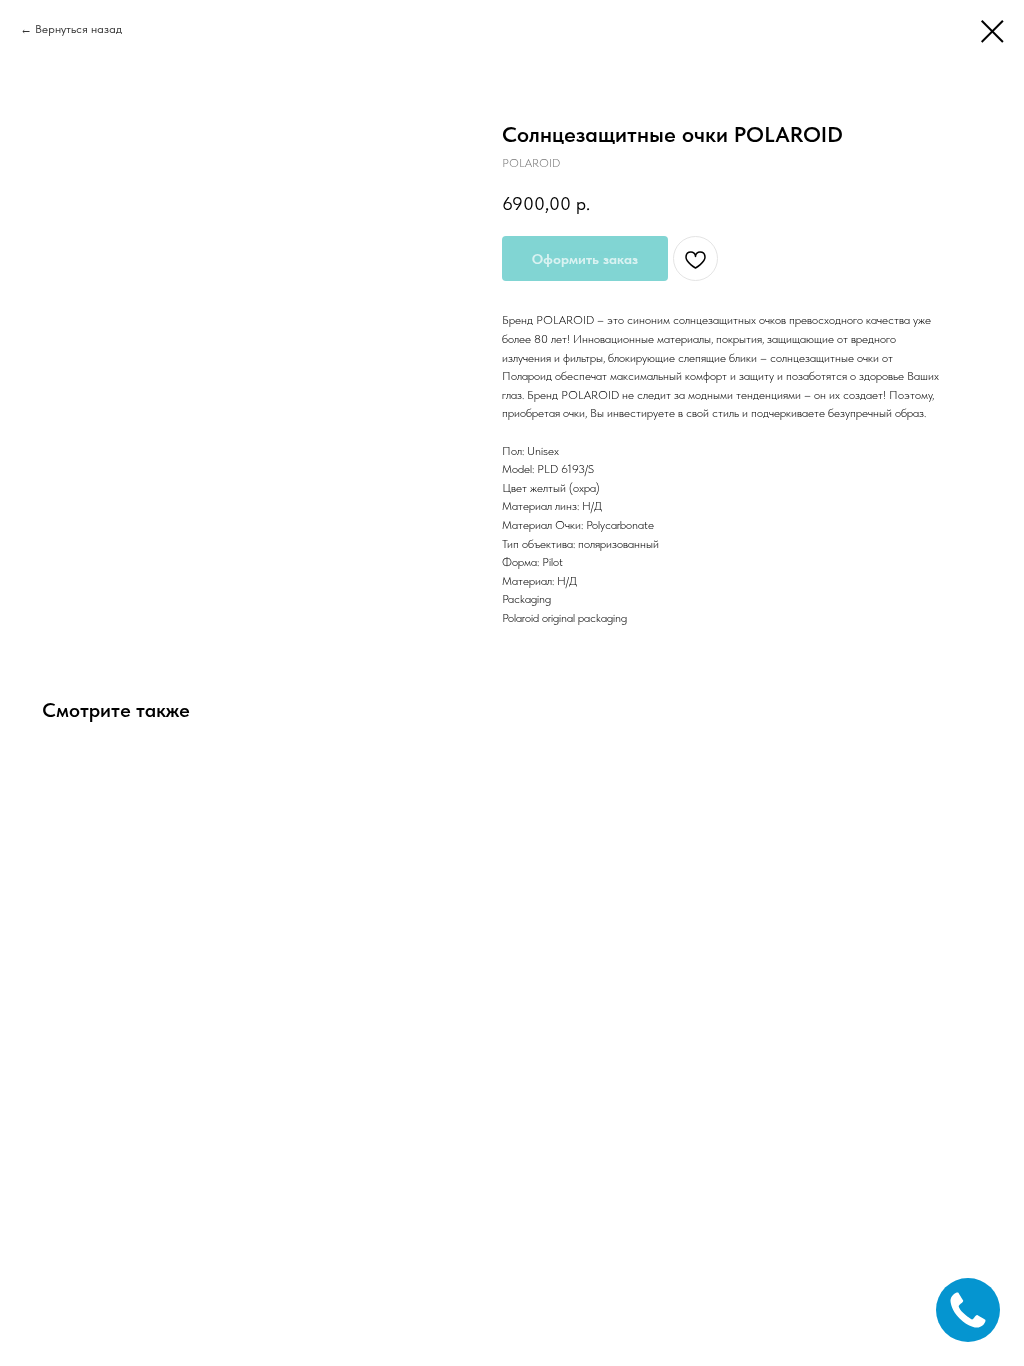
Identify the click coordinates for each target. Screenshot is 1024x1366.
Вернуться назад (78, 29)
